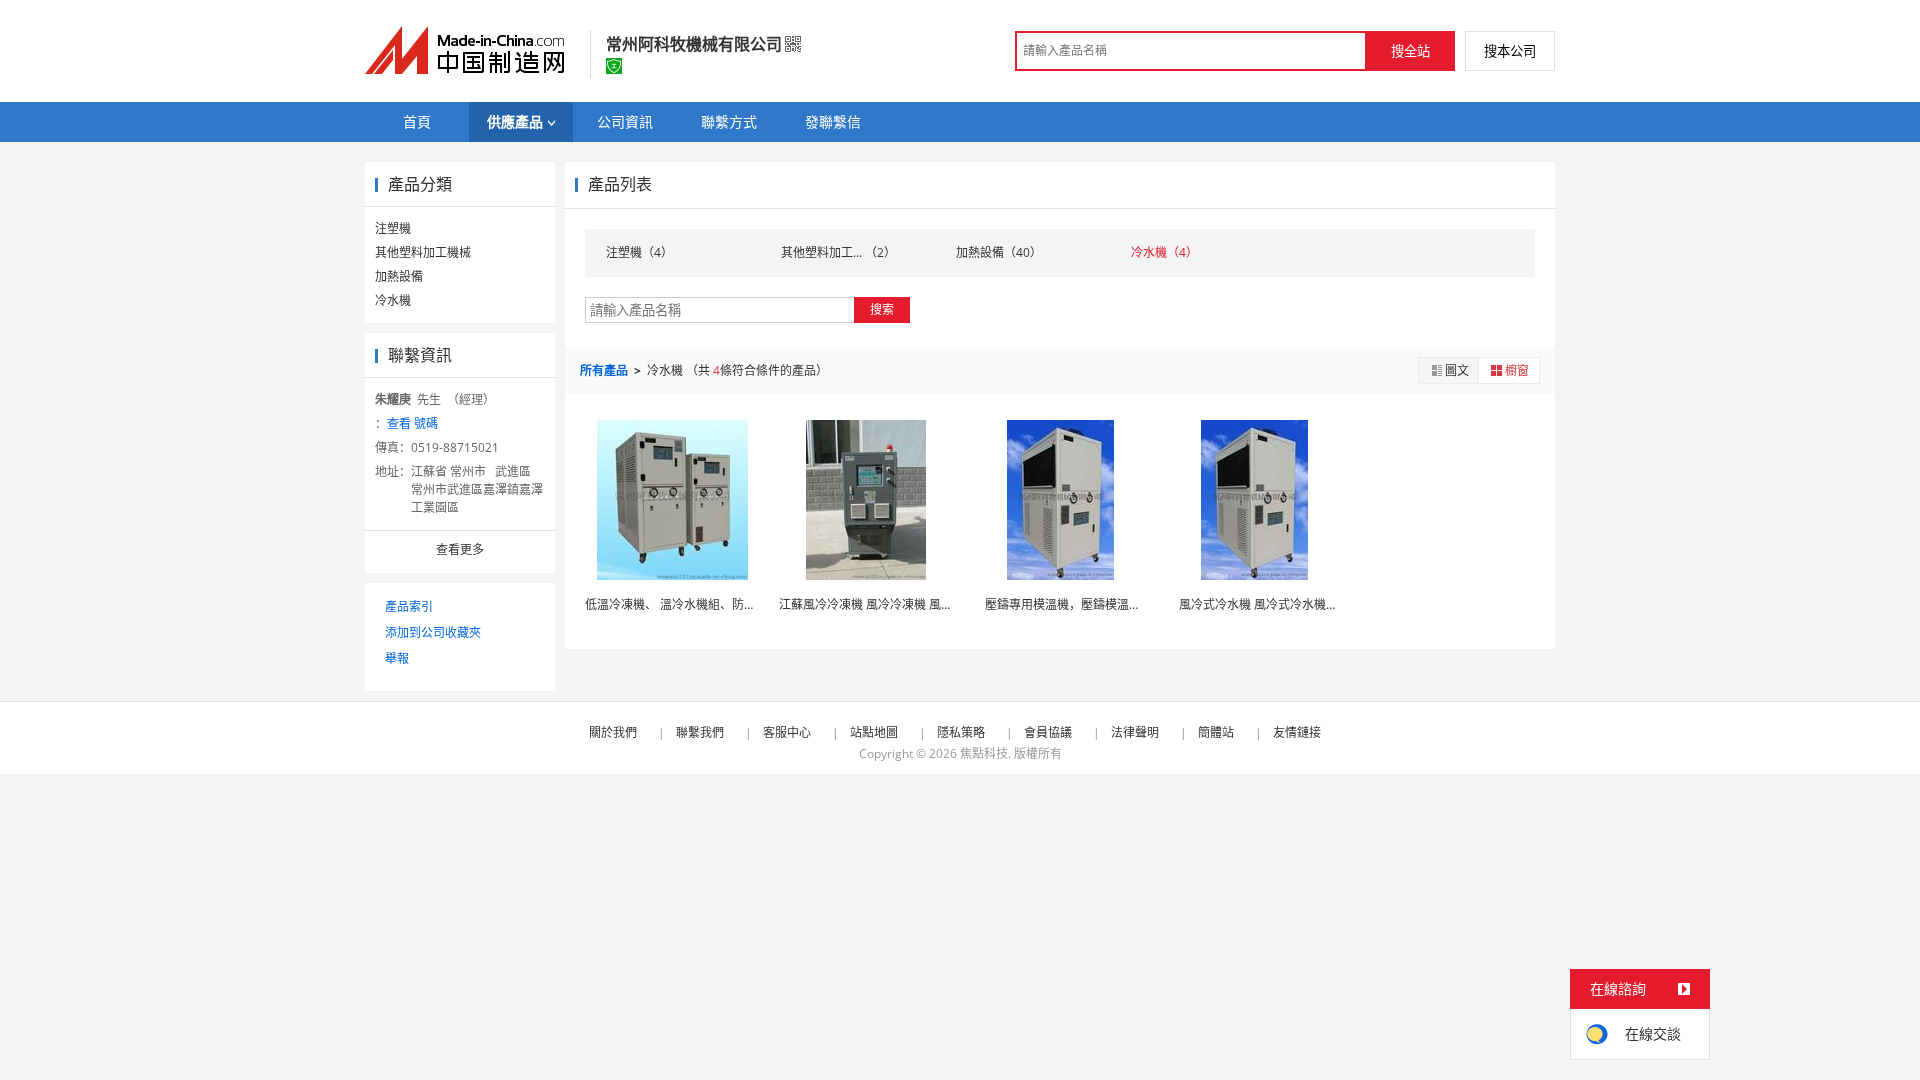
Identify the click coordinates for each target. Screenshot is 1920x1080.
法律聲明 (1135, 732)
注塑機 (393, 228)
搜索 (882, 309)
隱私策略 (961, 732)
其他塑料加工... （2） (838, 252)
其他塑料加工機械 (423, 252)
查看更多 (460, 549)
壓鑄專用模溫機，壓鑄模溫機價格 (1088, 604)
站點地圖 (874, 732)
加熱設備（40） (999, 252)
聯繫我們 (700, 732)
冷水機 (393, 300)
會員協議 (1048, 732)
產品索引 (409, 606)
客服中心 (787, 732)
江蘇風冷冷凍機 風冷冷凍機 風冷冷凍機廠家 (903, 604)
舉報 (397, 658)
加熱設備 (399, 276)
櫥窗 (1517, 370)
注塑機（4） (639, 252)
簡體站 (1216, 732)
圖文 (1457, 370)
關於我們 (613, 732)
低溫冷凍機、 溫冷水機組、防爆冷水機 (688, 604)
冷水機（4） (1164, 252)
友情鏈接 (1297, 732)
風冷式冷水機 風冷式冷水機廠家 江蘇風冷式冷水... (1306, 604)
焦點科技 (984, 753)
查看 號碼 (412, 423)
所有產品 (605, 370)
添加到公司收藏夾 (433, 632)
